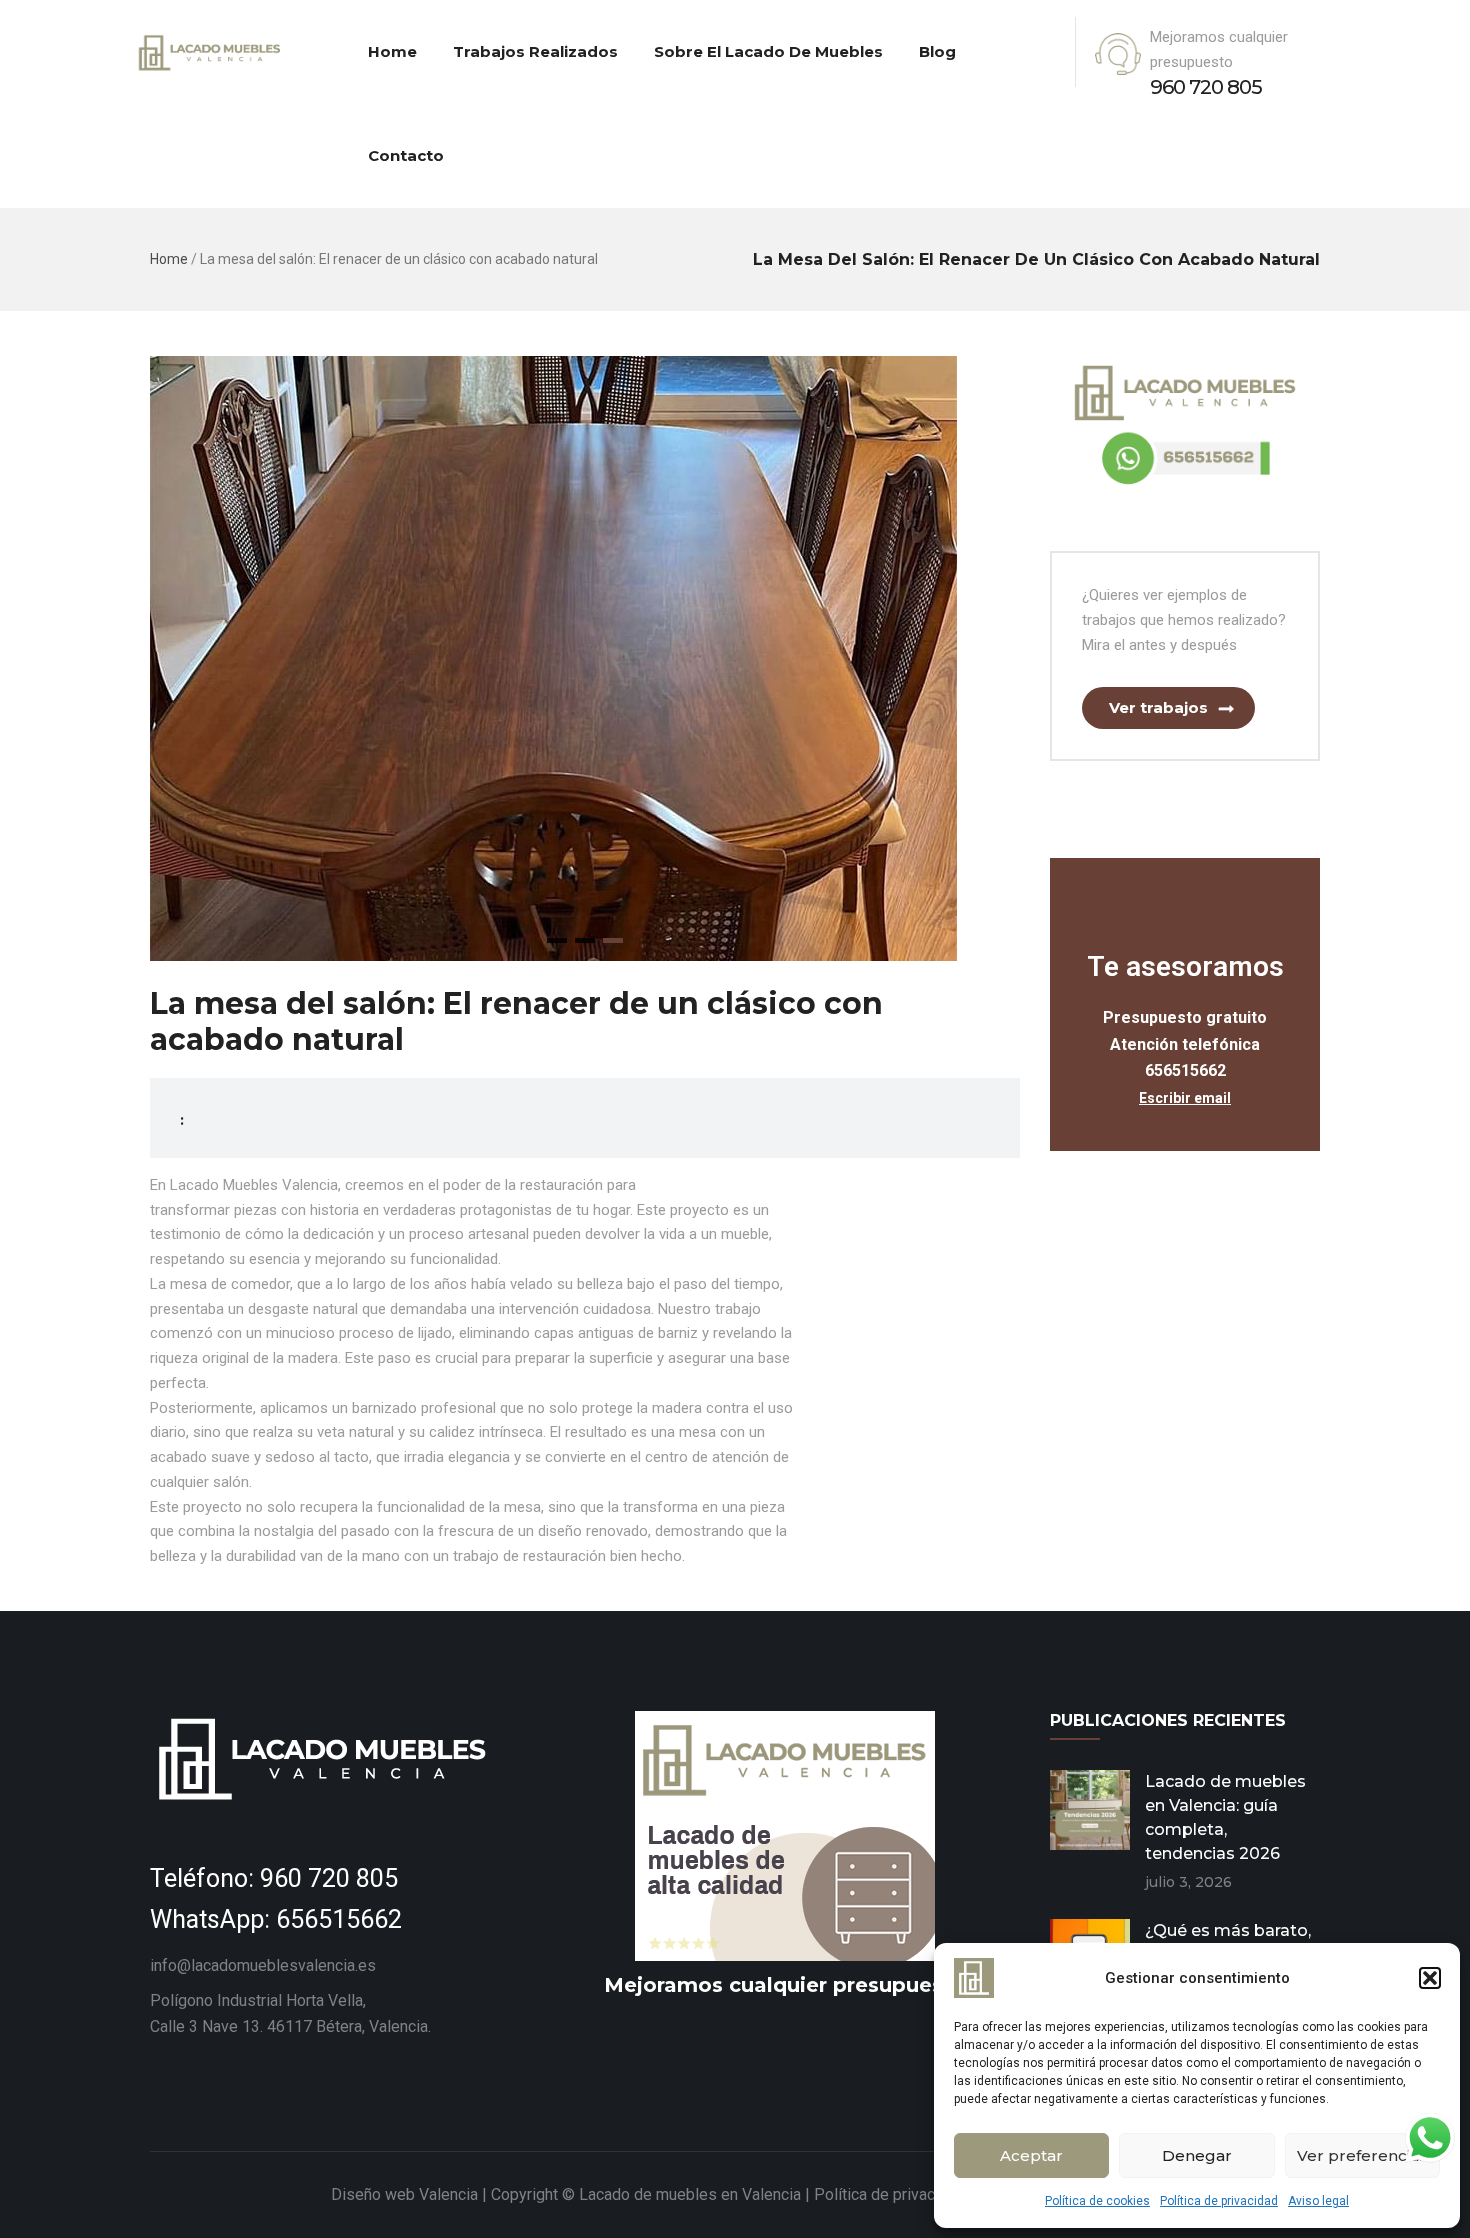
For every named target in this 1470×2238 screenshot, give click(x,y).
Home (392, 51)
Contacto (406, 155)
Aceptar (1031, 2155)
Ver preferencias (1362, 2155)
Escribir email (1185, 1098)
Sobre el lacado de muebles (768, 51)
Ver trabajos (1158, 707)
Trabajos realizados (535, 51)
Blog (937, 51)
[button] (1430, 1978)
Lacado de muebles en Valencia (688, 2194)
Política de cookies (1097, 2201)
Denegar (1197, 2155)
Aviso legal (1318, 2201)
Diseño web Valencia (404, 2194)
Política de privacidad (1219, 2201)
